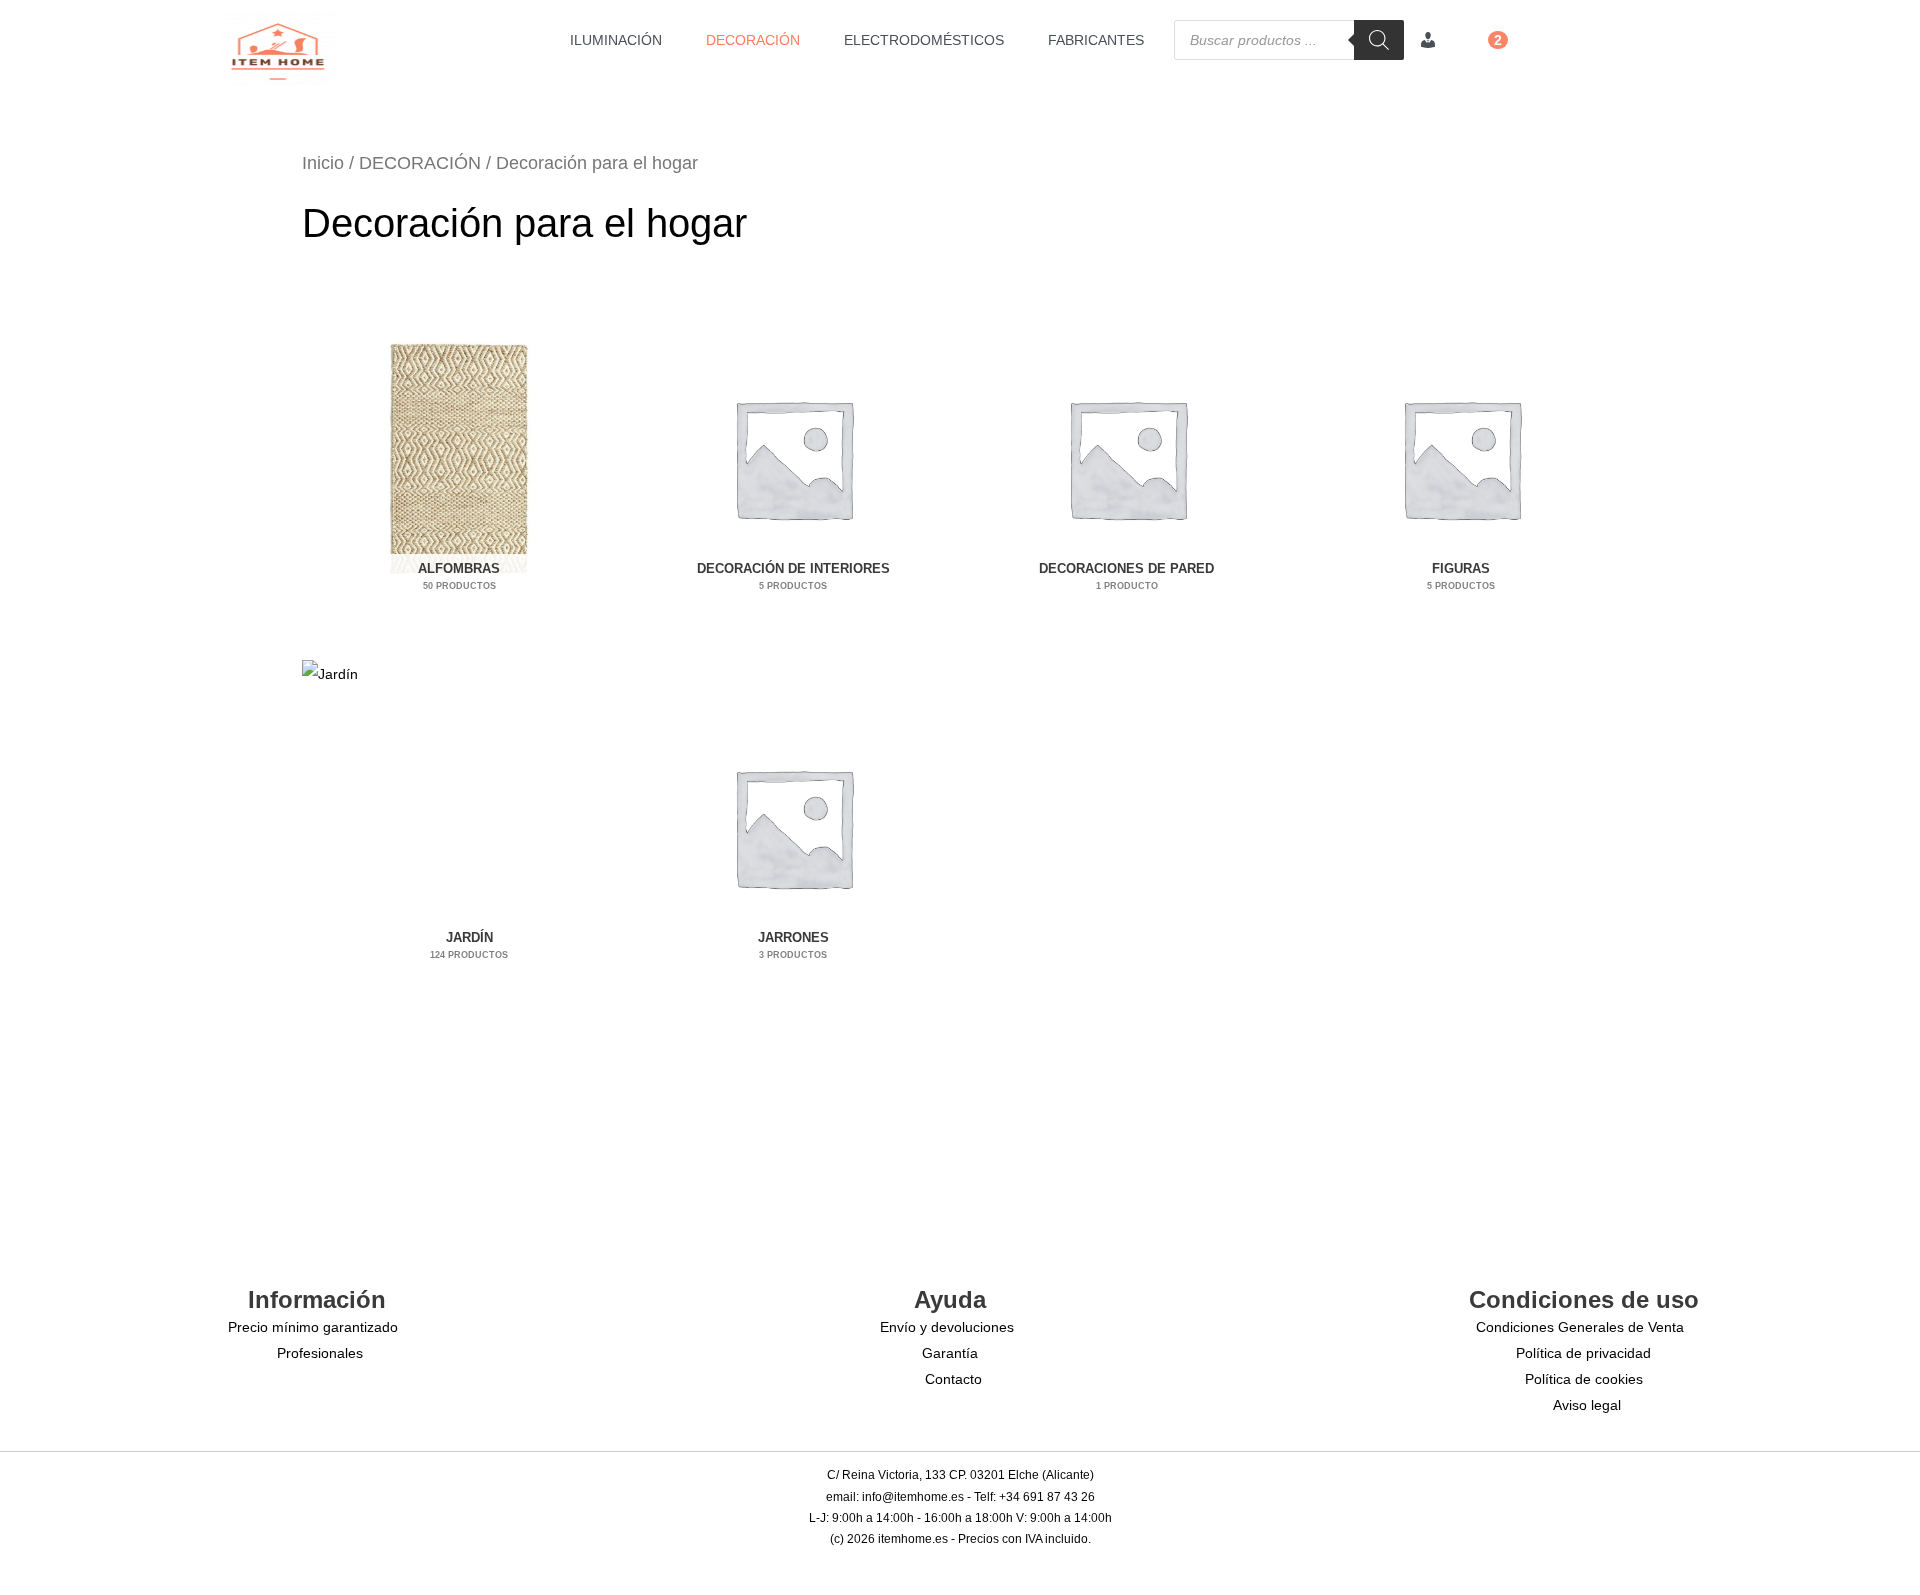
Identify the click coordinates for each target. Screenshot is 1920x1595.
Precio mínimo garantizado (313, 1327)
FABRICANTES (1096, 40)
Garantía (950, 1353)
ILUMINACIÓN (616, 40)
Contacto (953, 1379)
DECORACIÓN (753, 40)
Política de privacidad (1583, 1353)
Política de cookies (1584, 1379)
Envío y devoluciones (947, 1327)
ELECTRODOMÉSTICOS (924, 40)
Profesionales (320, 1353)
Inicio (323, 163)
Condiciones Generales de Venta (1580, 1327)
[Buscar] (1379, 40)
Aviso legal (1587, 1405)
